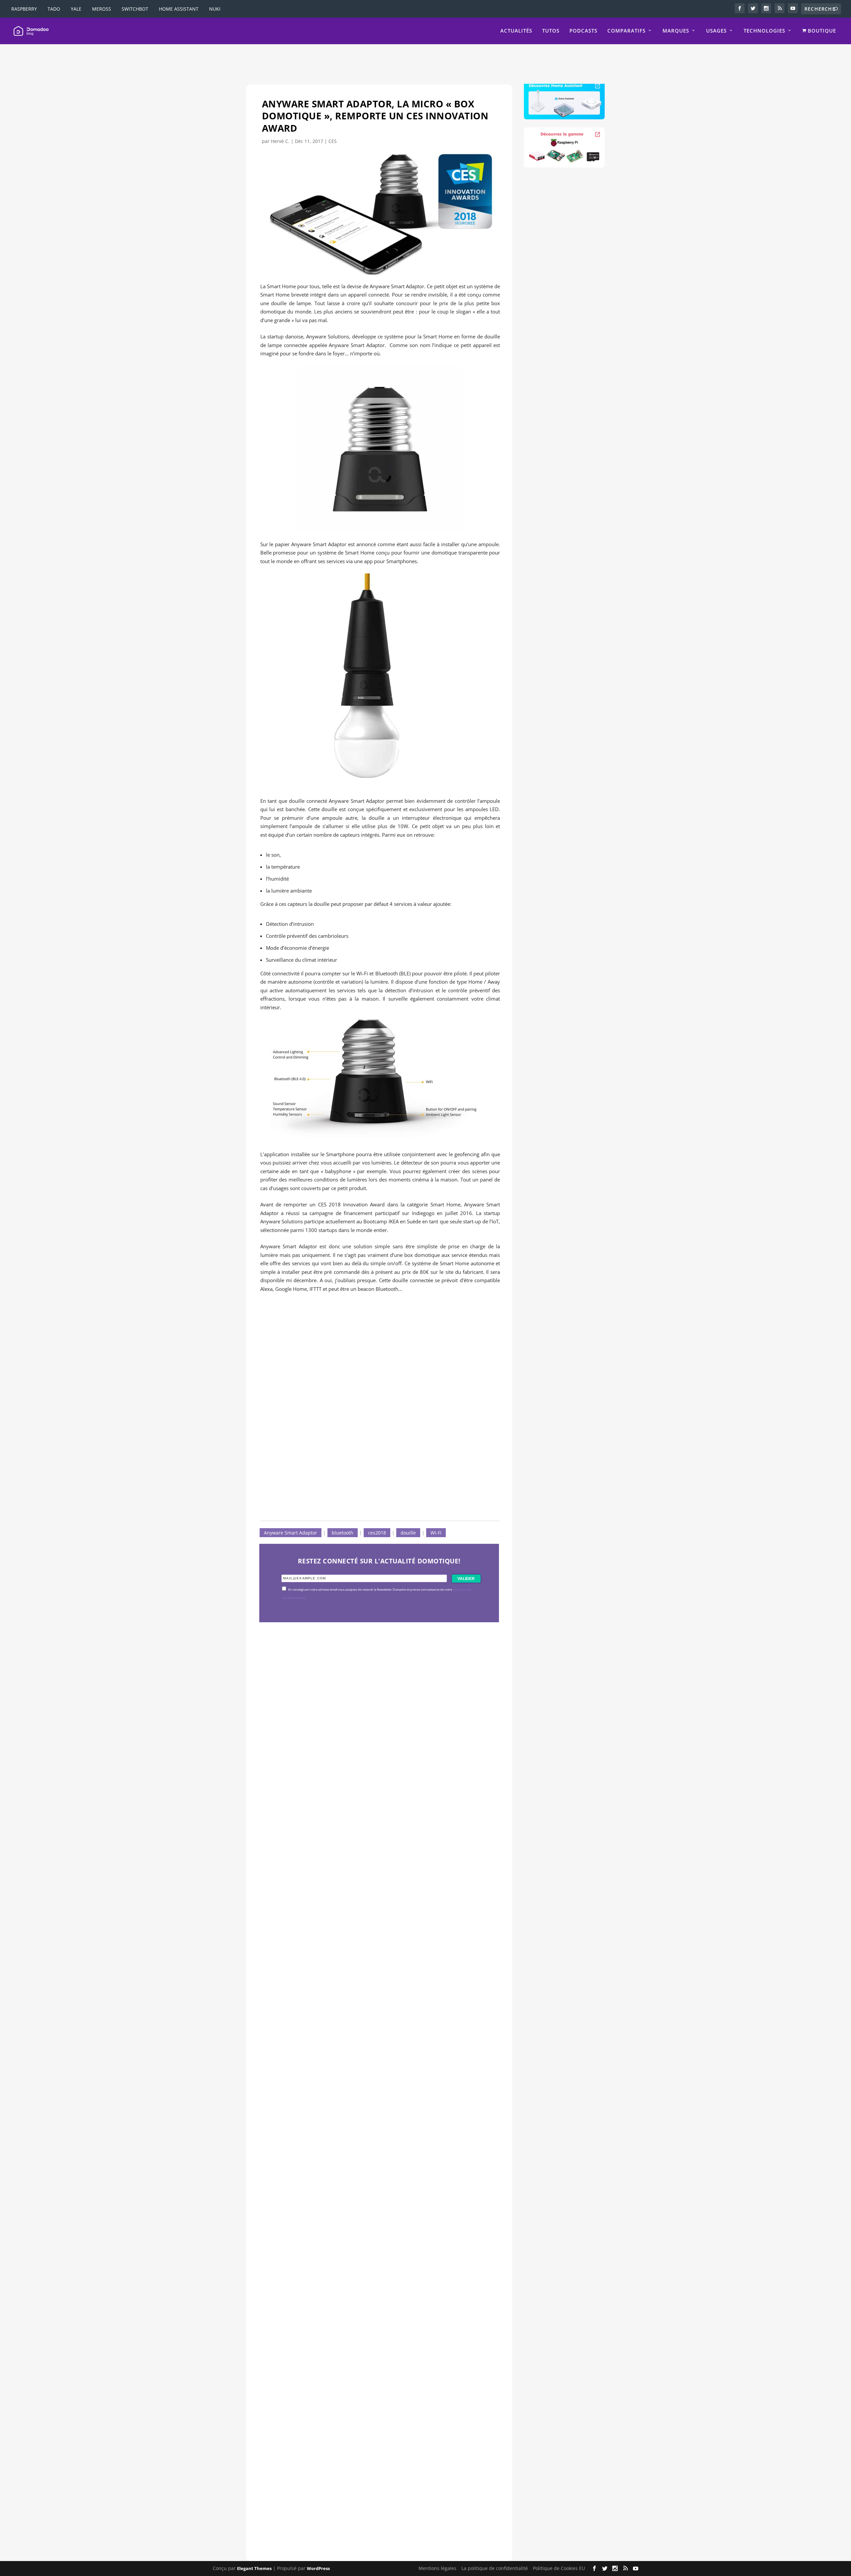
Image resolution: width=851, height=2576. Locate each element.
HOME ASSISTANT (179, 9)
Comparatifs (626, 31)
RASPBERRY (24, 9)
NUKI (215, 9)
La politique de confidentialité (495, 2568)
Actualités (516, 31)
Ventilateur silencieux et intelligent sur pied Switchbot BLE (364, 2491)
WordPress (318, 2568)
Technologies (764, 31)
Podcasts (583, 31)
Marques (676, 31)
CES (333, 141)
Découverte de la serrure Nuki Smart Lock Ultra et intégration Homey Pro (374, 1806)
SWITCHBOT (135, 9)
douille (408, 1533)
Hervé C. (280, 141)
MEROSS (102, 9)
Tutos (551, 31)
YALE (76, 9)
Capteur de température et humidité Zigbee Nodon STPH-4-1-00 (372, 2034)
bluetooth (343, 1533)
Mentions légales (437, 2568)
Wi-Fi (436, 1533)
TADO (54, 9)
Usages (716, 31)
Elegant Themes (254, 2568)
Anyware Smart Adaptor (291, 1533)
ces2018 (377, 1533)
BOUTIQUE (821, 31)
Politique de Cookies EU (559, 2568)
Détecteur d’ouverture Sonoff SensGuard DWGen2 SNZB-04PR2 (371, 2262)
